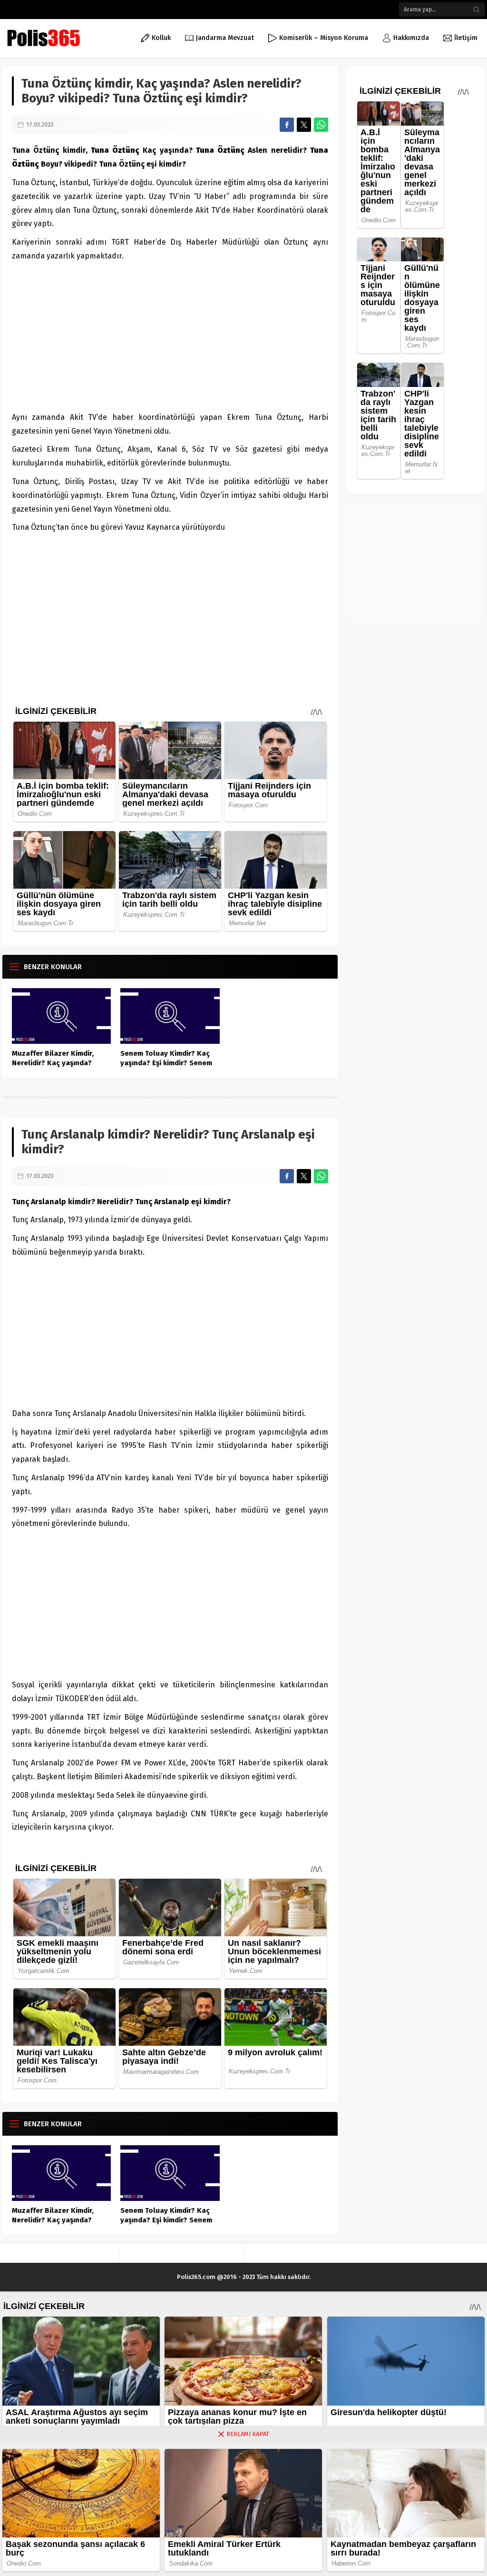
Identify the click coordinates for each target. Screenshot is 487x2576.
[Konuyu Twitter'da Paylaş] (304, 125)
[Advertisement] (170, 335)
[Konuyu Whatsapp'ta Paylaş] (321, 125)
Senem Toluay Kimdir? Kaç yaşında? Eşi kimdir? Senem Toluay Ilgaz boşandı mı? (166, 1063)
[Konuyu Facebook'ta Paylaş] (287, 125)
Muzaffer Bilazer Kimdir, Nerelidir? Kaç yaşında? (53, 1058)
